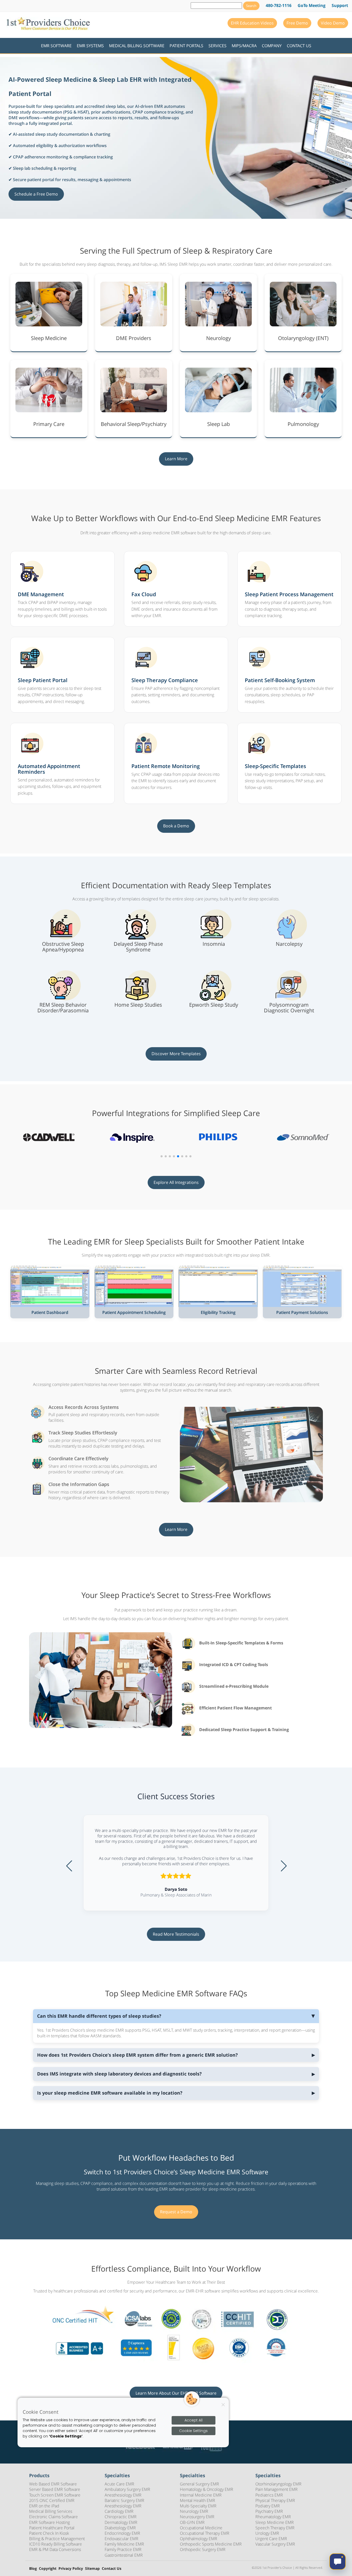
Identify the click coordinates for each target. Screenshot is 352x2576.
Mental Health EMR (198, 2500)
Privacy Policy (71, 2569)
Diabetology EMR (120, 2528)
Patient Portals (186, 46)
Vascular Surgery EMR (275, 2544)
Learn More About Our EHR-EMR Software (176, 2393)
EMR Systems (90, 46)
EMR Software (56, 46)
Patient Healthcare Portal (52, 2528)
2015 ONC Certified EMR (52, 2500)
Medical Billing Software (137, 46)
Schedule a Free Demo (36, 194)
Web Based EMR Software (53, 2484)
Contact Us (299, 46)
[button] (162, 1156)
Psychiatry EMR (269, 2511)
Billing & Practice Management (57, 2539)
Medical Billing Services (51, 2511)
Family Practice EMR (123, 2549)
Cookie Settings (193, 2431)
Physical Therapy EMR (275, 2500)
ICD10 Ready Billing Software (56, 2544)
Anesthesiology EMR (123, 2495)
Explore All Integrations (176, 1182)
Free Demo (297, 23)
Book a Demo (176, 826)
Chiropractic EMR (121, 2517)
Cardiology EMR (119, 2511)
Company (272, 46)
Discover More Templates (176, 1054)
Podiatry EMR (268, 2506)
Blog (33, 2569)
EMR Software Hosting (49, 2522)
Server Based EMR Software (55, 2489)
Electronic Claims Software (53, 2517)
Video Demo (333, 23)
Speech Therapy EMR (275, 2528)
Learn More (176, 459)
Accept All (194, 2420)
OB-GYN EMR (192, 2522)
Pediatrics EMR (269, 2495)
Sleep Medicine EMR (275, 2522)
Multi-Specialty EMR (198, 2506)
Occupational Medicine (201, 2528)
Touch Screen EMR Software (55, 2495)
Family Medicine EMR (124, 2544)
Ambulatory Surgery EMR (127, 2489)
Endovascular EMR (121, 2539)
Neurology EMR (194, 2511)
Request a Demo (176, 2212)
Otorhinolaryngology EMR (278, 2484)
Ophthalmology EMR (199, 2539)
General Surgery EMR (199, 2484)
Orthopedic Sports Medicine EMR (211, 2544)
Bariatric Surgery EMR (124, 2500)
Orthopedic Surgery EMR (203, 2549)
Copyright (48, 2569)
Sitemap (92, 2569)
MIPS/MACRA (244, 46)
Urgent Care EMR (271, 2539)
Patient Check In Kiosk (49, 2533)
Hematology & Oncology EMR (207, 2489)
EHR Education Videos (252, 23)
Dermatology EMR (121, 2522)
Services (217, 46)
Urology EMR (267, 2533)
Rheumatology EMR (273, 2517)
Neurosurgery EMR (197, 2517)
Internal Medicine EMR (201, 2495)
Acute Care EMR (119, 2484)
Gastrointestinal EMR (124, 2555)
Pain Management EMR (276, 2489)
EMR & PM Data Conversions (55, 2549)
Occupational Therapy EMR (205, 2533)
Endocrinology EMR (122, 2533)
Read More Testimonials (176, 1934)
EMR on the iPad (44, 2506)
